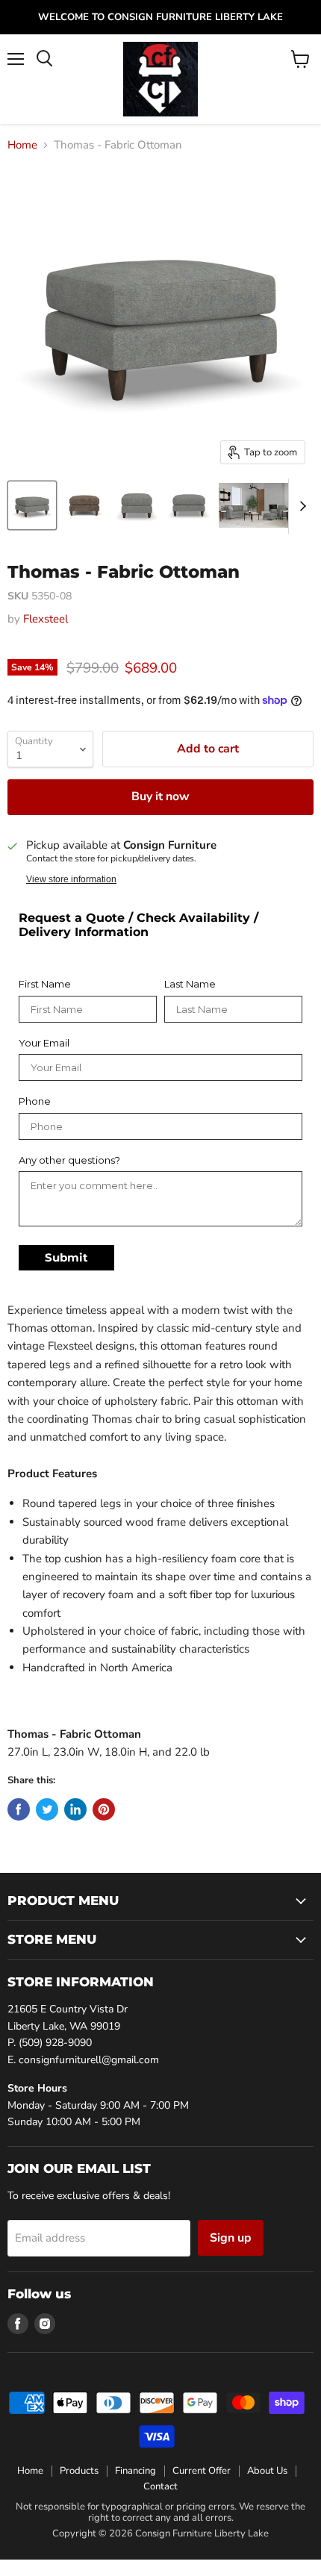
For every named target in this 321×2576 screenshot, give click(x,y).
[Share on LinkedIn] (75, 1809)
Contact (160, 2486)
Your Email (44, 1043)
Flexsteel (46, 619)
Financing (135, 2471)
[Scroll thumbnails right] (300, 506)
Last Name (190, 984)
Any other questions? (69, 1160)
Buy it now (160, 796)
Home (22, 145)
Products (79, 2471)
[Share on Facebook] (19, 1809)
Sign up (231, 2238)
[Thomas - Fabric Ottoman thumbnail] (32, 505)
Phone (35, 1101)
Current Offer (202, 2471)
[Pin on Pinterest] (104, 1809)
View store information (71, 879)
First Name (45, 984)
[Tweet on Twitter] (47, 1809)
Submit (66, 1257)
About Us (267, 2471)
